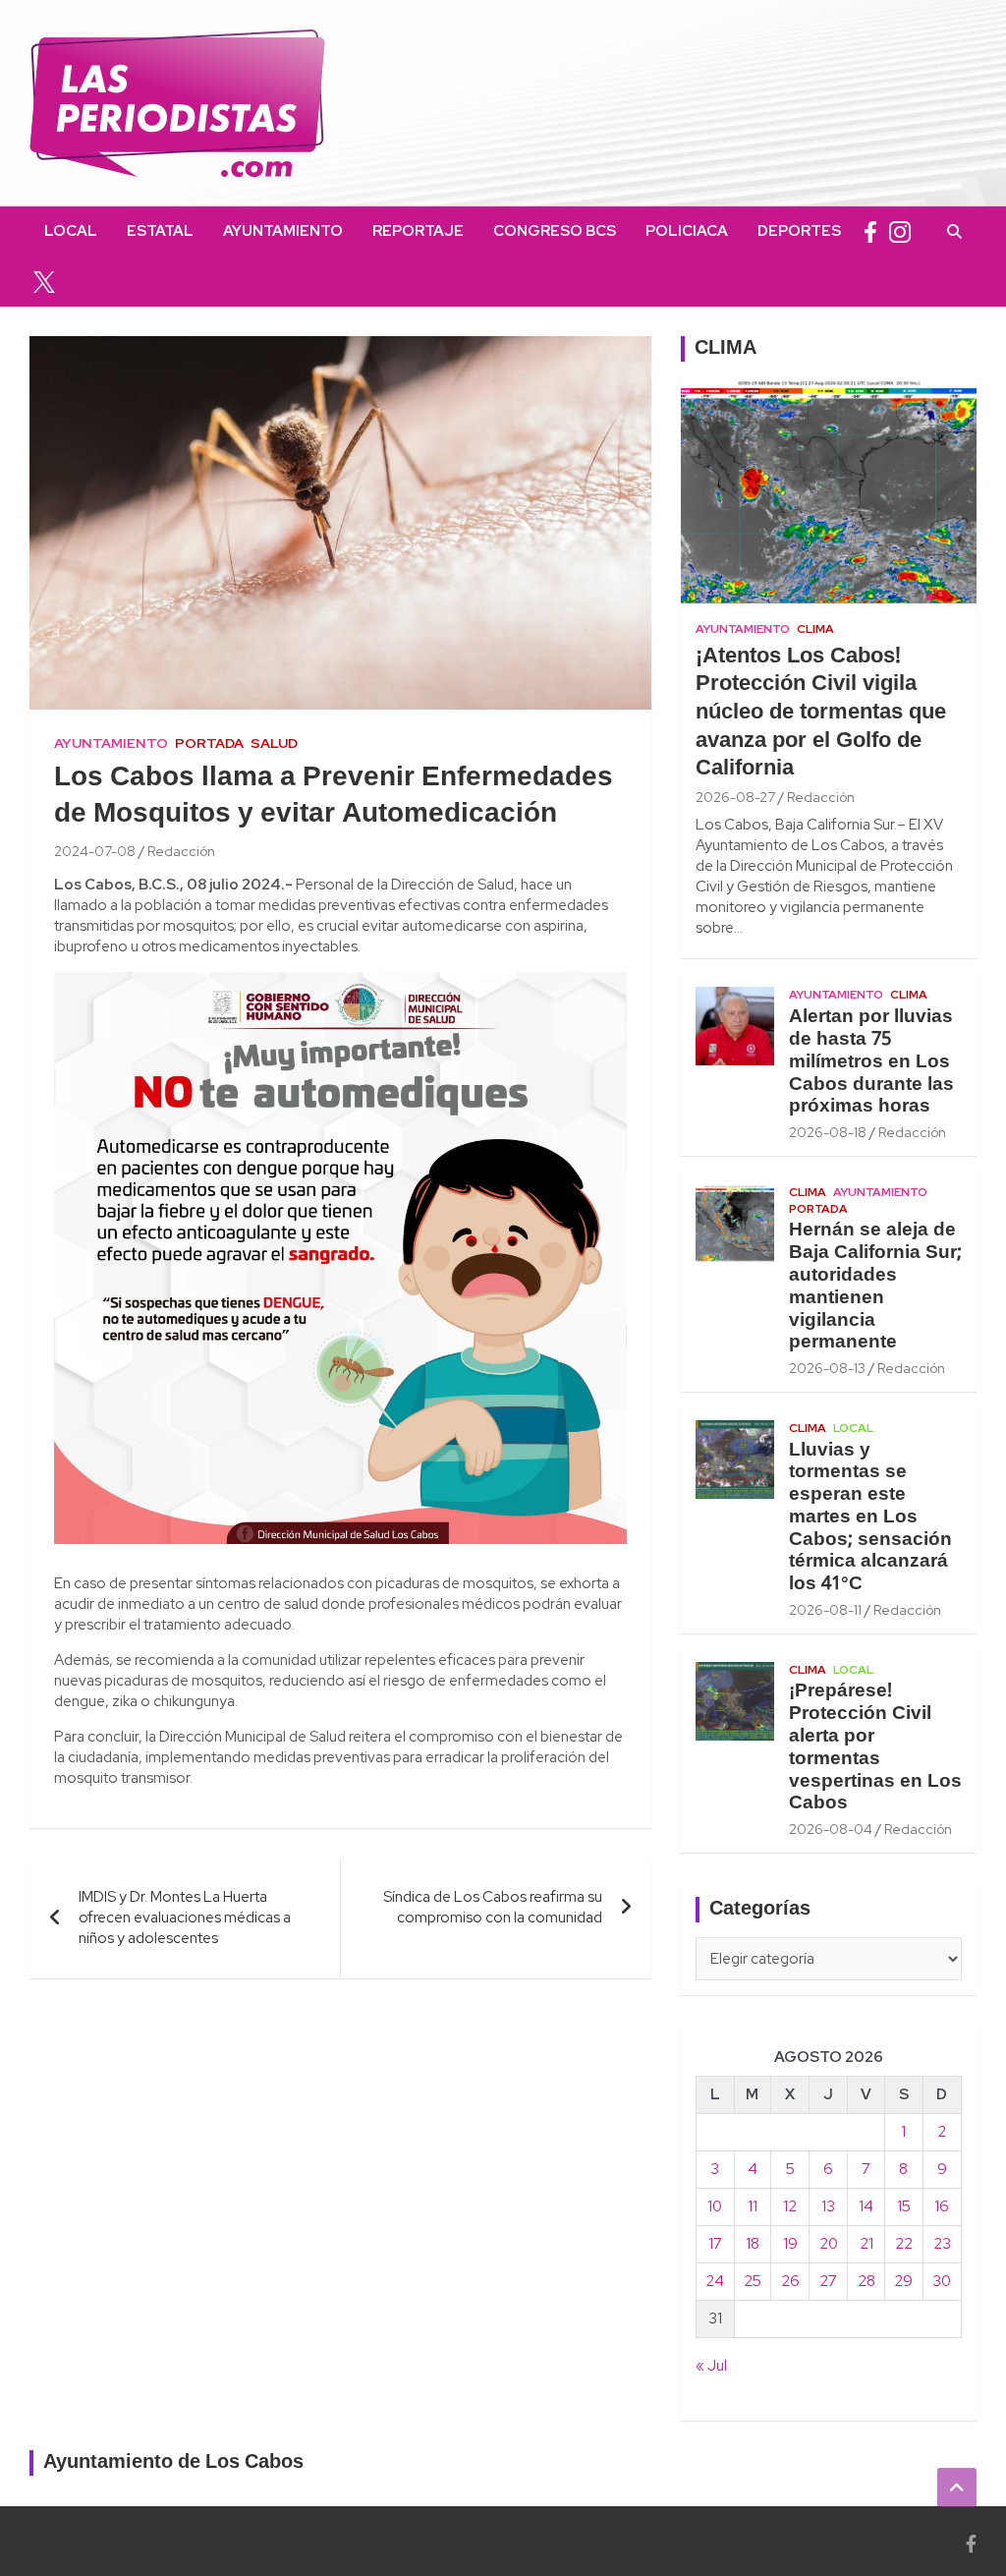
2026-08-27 (735, 797)
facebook (870, 231)
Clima (815, 629)
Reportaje (418, 231)
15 (904, 2206)
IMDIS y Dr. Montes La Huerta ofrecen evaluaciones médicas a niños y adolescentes (185, 1918)
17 (715, 2244)
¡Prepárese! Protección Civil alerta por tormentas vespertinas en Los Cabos (875, 1747)
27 (828, 2281)
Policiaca (687, 231)
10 (715, 2206)
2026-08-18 (828, 1132)
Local (71, 231)
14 (866, 2206)
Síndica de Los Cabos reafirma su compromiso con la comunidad (493, 1907)
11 (753, 2206)
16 (942, 2206)
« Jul (711, 2366)
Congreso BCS (555, 231)
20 (829, 2244)
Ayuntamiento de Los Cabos (173, 2463)
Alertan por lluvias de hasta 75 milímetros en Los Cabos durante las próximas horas (871, 1062)
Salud (274, 743)
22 (904, 2244)
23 (942, 2244)
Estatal (160, 231)
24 (715, 2281)
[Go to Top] (957, 2488)
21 (866, 2244)
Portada (209, 743)
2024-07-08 (95, 851)
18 (753, 2244)
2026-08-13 (827, 1368)
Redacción (181, 851)
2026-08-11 (825, 1610)
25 (753, 2281)
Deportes (799, 231)
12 (790, 2206)
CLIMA (726, 349)
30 (942, 2281)
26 (790, 2281)
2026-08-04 (831, 1829)
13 (828, 2206)
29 (903, 2281)
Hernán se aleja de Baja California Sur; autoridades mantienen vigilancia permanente (875, 1287)
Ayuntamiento (283, 231)
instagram (900, 231)
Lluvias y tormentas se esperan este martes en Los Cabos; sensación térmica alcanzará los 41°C (870, 1518)
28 (866, 2281)
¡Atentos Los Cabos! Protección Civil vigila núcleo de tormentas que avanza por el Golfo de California (821, 713)
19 (790, 2244)
